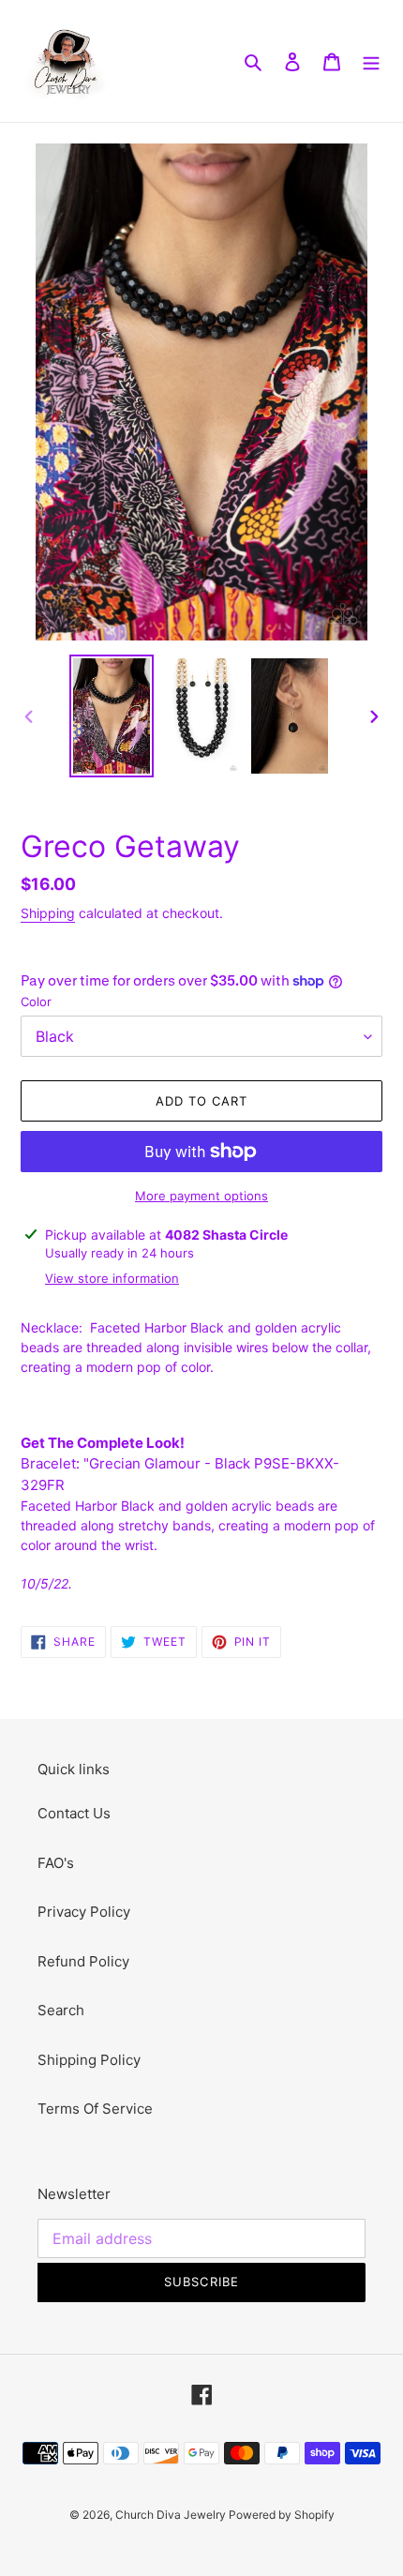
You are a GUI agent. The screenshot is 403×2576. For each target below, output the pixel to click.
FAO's (56, 1863)
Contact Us (74, 1813)
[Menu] (371, 61)
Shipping (48, 913)
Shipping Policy (89, 2060)
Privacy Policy (84, 1912)
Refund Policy (83, 1961)
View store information (112, 1278)
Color (36, 1002)
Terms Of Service (95, 2109)
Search (61, 2010)
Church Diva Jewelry (172, 2515)
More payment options (201, 1196)
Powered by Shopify (282, 2515)
